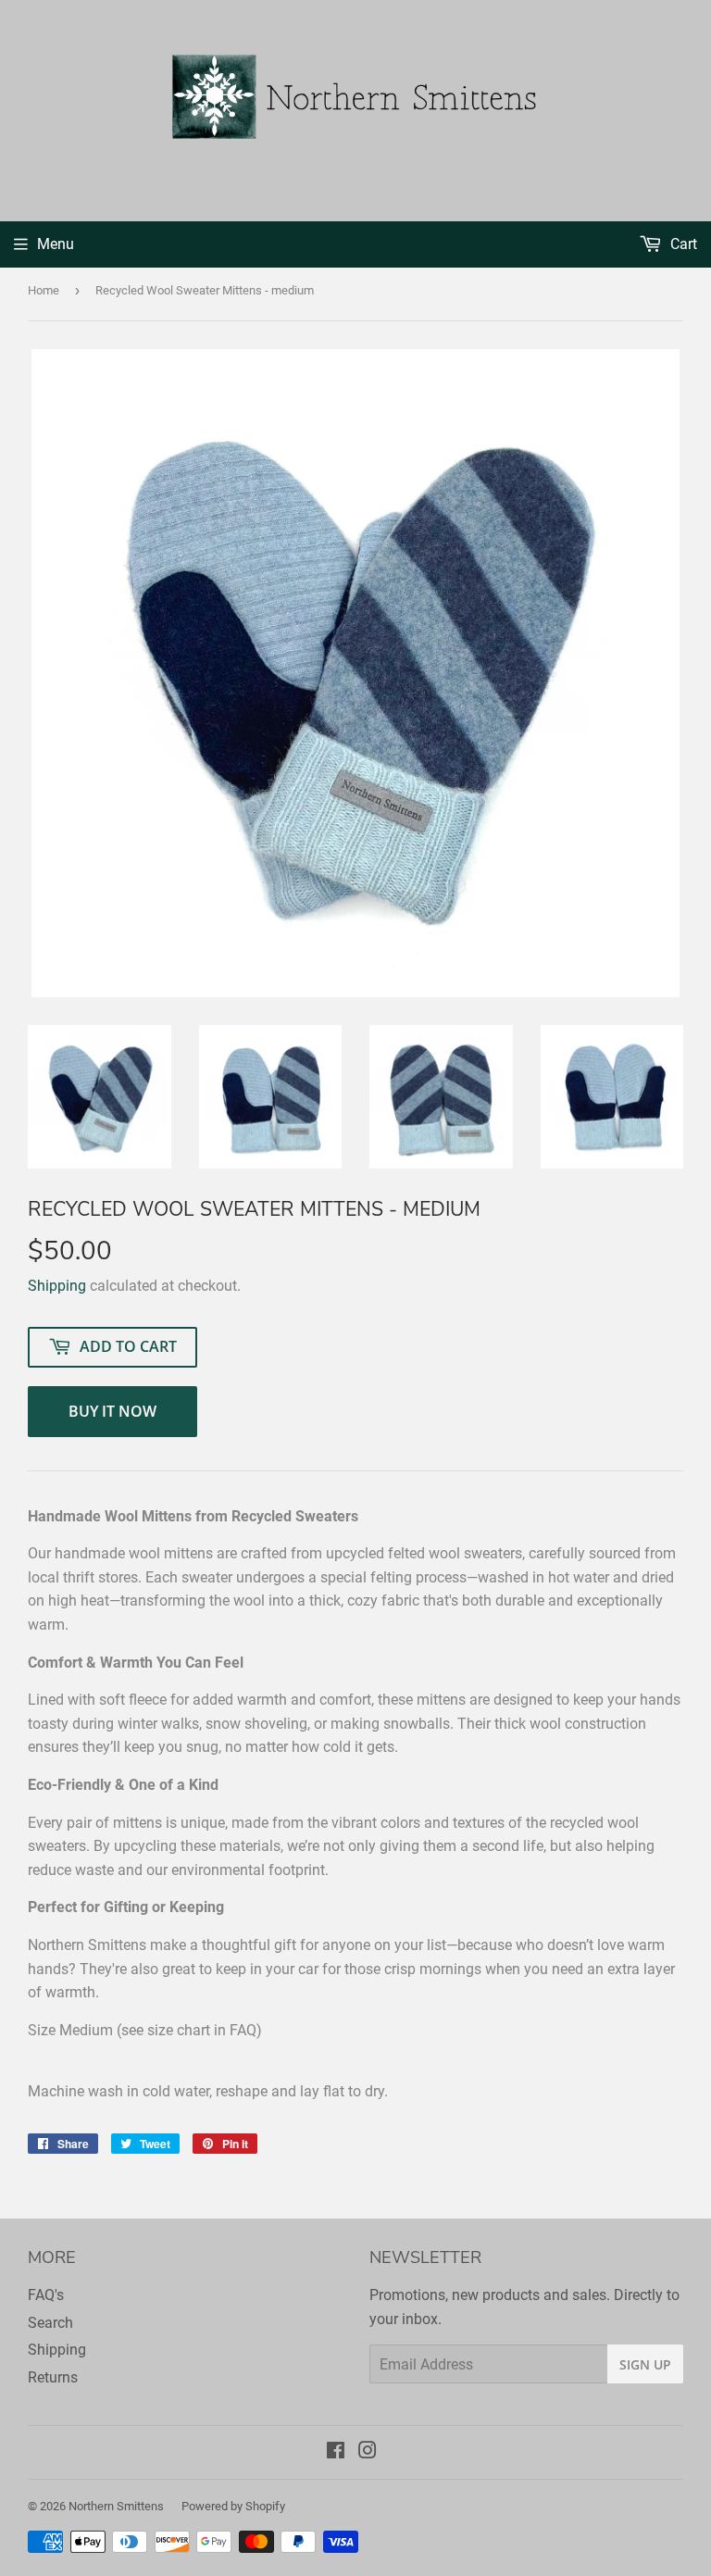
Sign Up (645, 2364)
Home (44, 290)
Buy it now (112, 1411)
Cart (682, 244)
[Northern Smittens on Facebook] (336, 2452)
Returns (53, 2377)
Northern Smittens (116, 2506)
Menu (56, 244)
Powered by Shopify (233, 2506)
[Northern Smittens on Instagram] (368, 2452)
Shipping (57, 1286)
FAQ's (46, 2295)
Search (50, 2323)
